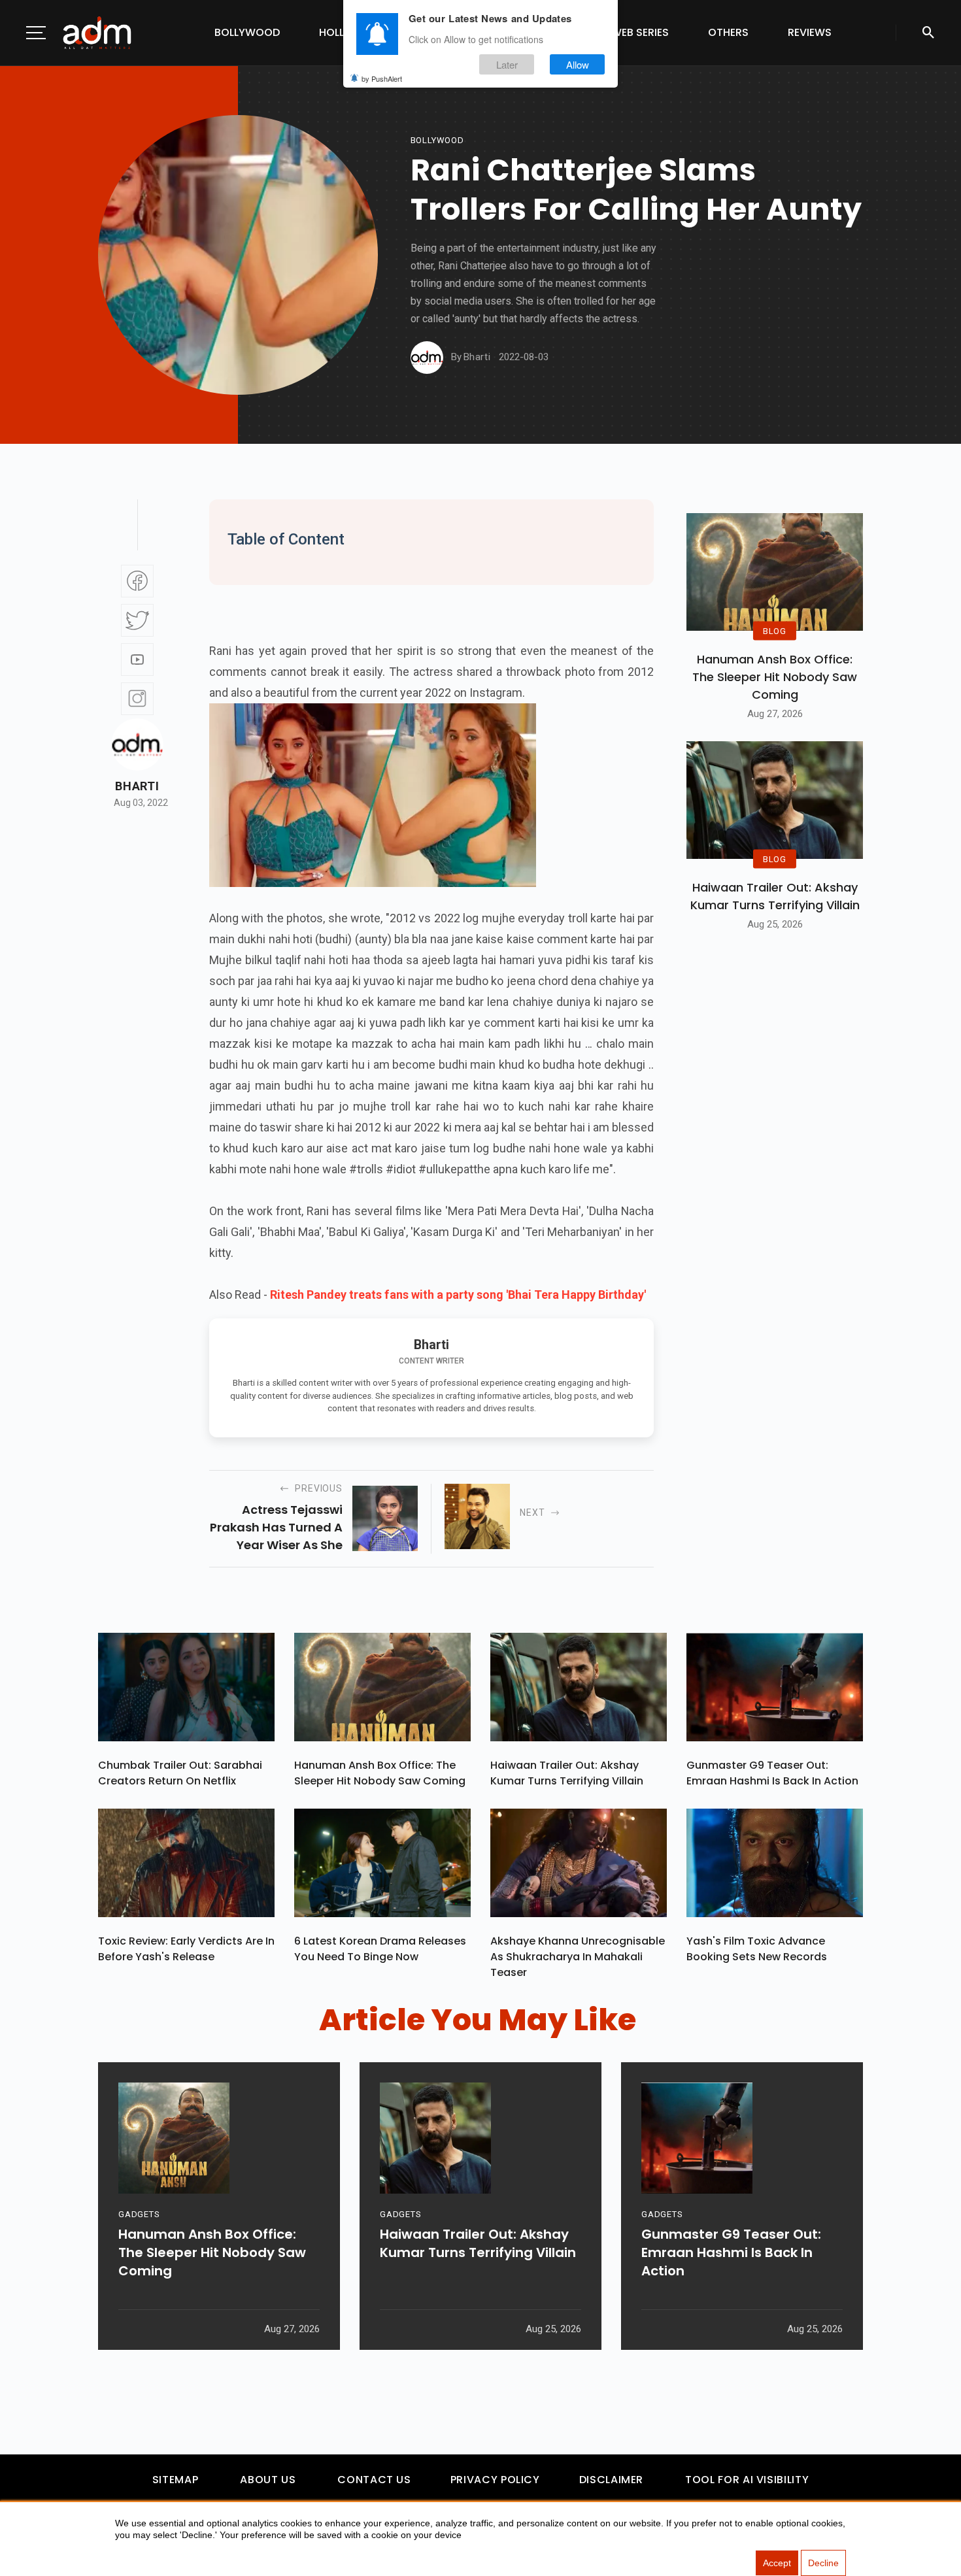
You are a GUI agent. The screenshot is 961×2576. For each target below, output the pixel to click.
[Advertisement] (49, 269)
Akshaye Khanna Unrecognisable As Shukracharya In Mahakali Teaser (578, 1957)
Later (507, 64)
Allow (578, 64)
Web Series (640, 32)
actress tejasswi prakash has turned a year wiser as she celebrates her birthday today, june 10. (276, 1528)
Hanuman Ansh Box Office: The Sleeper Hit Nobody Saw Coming (775, 677)
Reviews (810, 32)
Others (728, 32)
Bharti (137, 786)
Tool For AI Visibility (747, 2480)
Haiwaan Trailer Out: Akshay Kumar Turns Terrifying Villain (775, 896)
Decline (823, 2563)
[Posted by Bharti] (427, 358)
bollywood (437, 140)
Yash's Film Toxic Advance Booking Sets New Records (757, 1949)
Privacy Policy (495, 2480)
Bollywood (247, 32)
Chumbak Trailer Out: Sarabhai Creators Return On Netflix (180, 1773)
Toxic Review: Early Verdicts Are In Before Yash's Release (186, 1949)
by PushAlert (382, 78)
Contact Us (374, 2480)
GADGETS (139, 2214)
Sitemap (175, 2480)
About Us (268, 2480)
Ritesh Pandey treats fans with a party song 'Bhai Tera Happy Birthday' (458, 1295)
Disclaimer (611, 2480)
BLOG (775, 630)
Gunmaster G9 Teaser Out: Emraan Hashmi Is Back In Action (772, 1773)
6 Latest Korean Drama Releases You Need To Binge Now (380, 1949)
